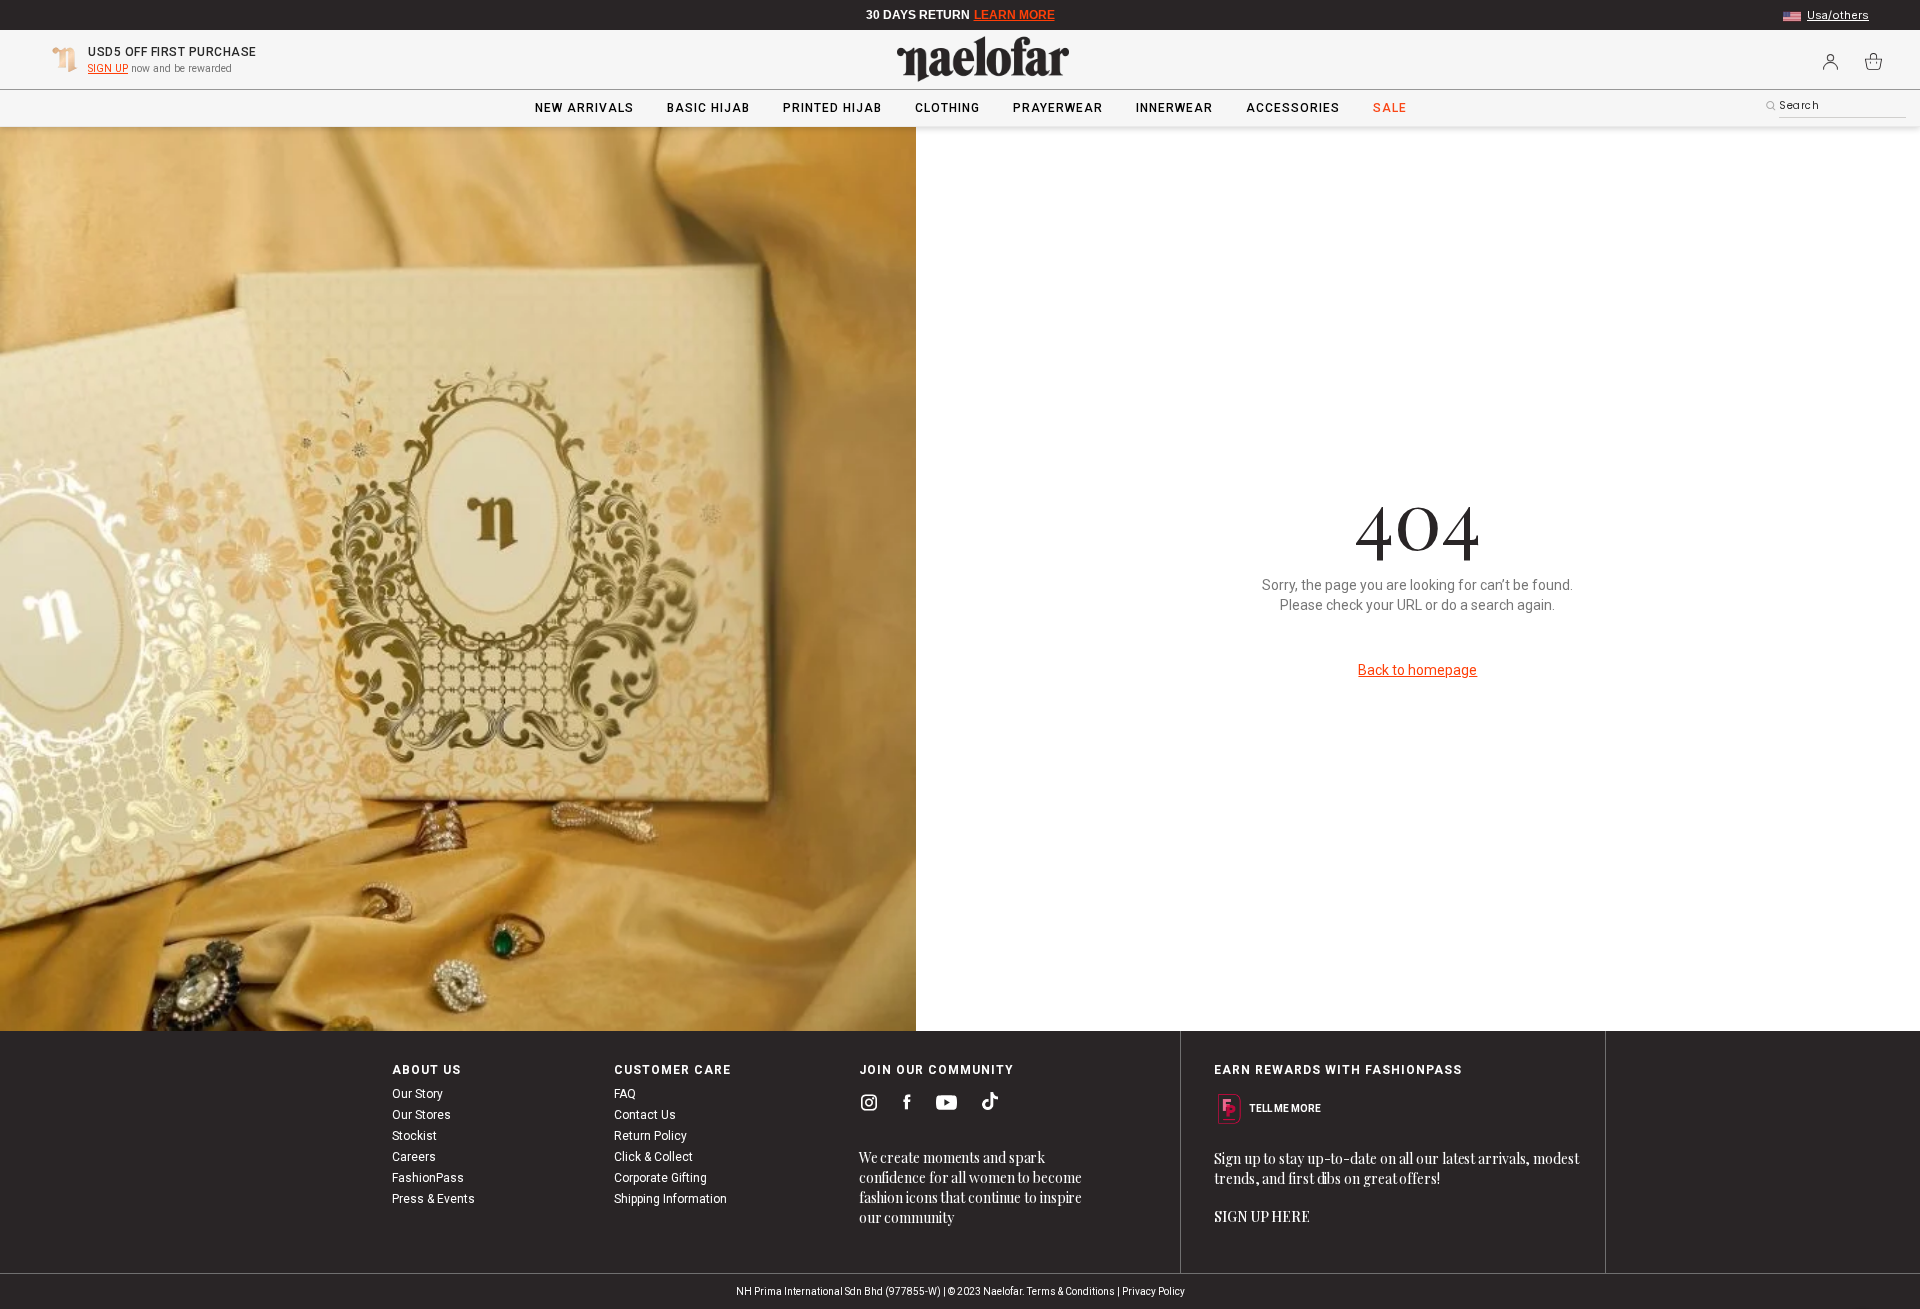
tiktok (985, 1106)
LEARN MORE (1014, 15)
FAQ (625, 1094)
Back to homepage (1417, 670)
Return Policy (650, 1136)
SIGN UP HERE (1262, 1216)
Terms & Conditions (1071, 1291)
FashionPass (428, 1178)
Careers (414, 1157)
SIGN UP (108, 68)
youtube (943, 1107)
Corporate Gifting (660, 1178)
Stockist (414, 1136)
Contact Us (645, 1115)
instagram (865, 1106)
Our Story (417, 1094)
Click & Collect (653, 1157)
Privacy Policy (1153, 1291)
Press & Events (433, 1199)
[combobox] (1842, 106)
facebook (902, 1106)
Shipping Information (670, 1199)
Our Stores (421, 1115)
